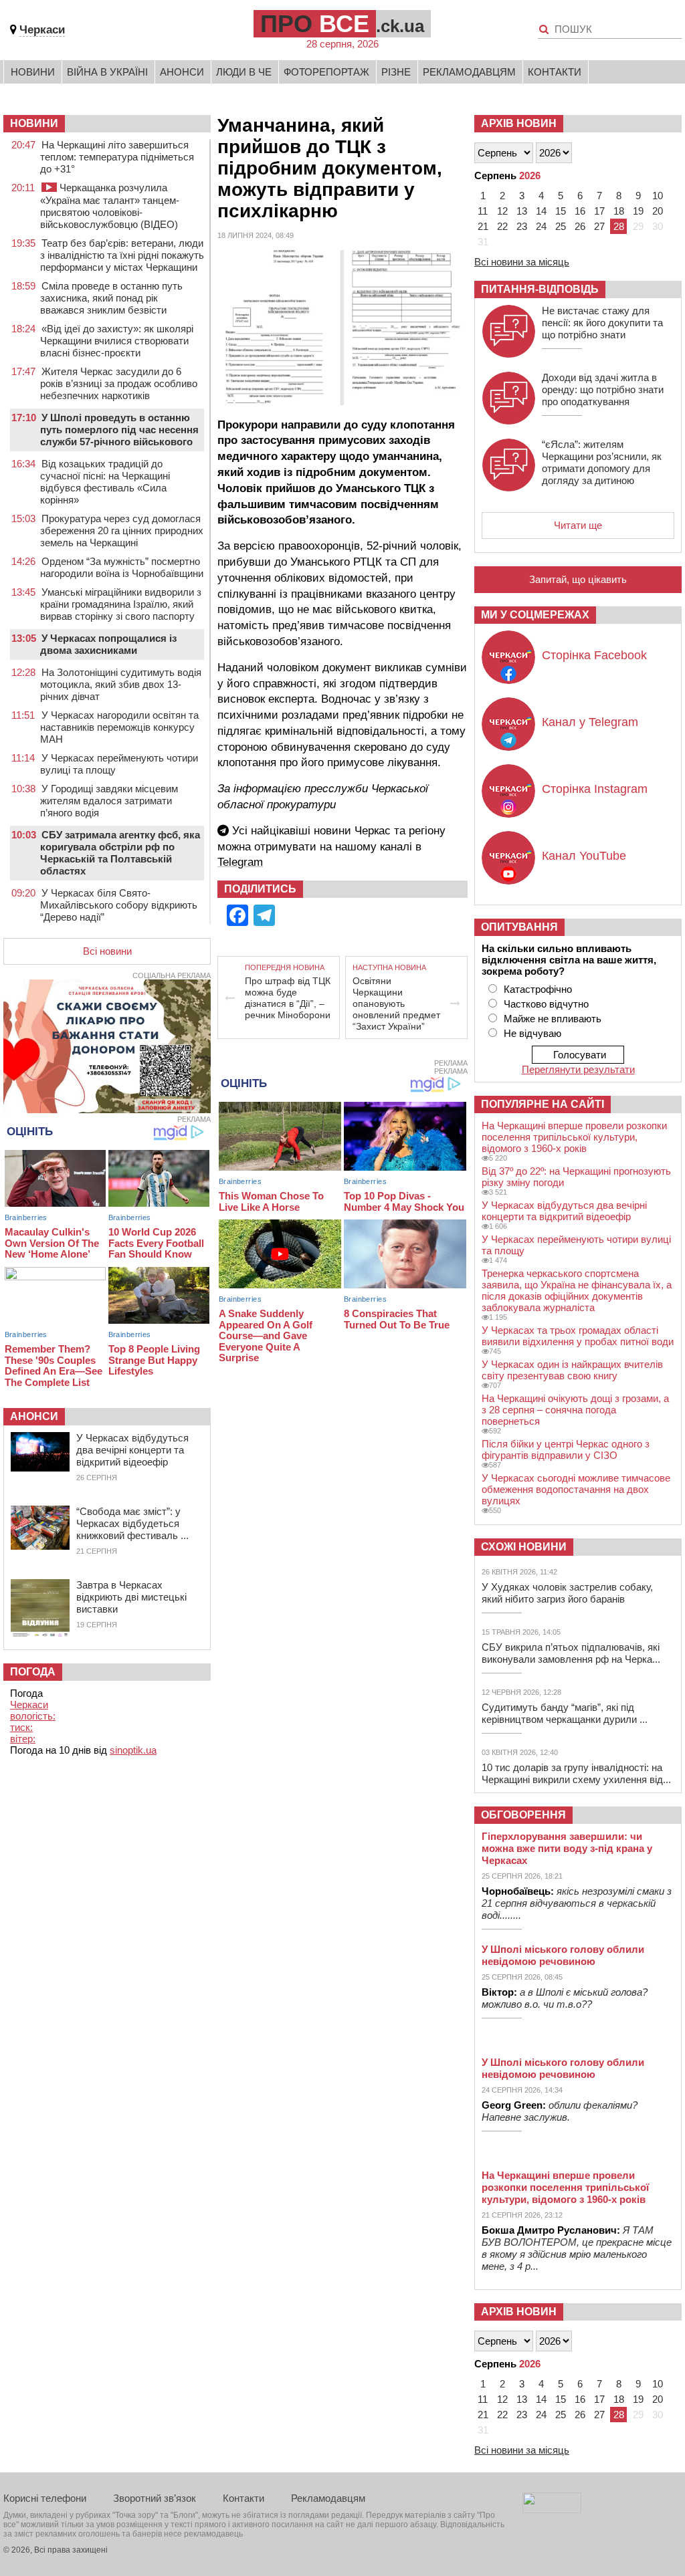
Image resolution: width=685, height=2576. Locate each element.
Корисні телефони (45, 2498)
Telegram (240, 862)
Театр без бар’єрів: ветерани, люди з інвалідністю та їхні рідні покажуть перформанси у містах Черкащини (122, 255)
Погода (33, 1672)
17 (599, 211)
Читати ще (578, 525)
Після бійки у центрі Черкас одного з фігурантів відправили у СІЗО (566, 1449)
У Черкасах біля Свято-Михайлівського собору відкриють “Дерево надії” (119, 905)
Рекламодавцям (469, 72)
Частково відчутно (546, 1004)
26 (580, 226)
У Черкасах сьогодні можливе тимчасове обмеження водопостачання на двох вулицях (576, 1489)
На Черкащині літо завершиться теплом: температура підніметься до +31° (117, 157)
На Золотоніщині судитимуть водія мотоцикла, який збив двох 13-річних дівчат (121, 684)
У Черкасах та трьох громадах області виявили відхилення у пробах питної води (578, 1336)
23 (522, 226)
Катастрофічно (538, 989)
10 (658, 196)
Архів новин (519, 123)
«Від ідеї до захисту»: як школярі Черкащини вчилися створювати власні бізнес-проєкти (117, 341)
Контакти (555, 72)
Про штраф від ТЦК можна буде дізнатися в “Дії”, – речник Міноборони (288, 998)
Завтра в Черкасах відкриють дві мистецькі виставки (131, 1597)
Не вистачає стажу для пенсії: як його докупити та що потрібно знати (602, 323)
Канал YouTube (584, 856)
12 (502, 211)
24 (541, 226)
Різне (396, 72)
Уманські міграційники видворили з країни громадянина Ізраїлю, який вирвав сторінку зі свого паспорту (121, 604)
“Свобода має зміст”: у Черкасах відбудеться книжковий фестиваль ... (132, 1523)
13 (522, 211)
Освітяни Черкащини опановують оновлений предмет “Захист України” (396, 1004)
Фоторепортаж (326, 72)
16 (580, 211)
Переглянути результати (578, 1069)
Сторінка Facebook (594, 655)
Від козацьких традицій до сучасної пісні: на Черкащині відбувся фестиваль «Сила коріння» (105, 482)
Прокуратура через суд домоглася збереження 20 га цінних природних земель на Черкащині (122, 531)
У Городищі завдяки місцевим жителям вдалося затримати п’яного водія (109, 801)
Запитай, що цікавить (578, 579)
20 (658, 211)
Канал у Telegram (590, 722)
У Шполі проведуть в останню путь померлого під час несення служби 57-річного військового (119, 430)
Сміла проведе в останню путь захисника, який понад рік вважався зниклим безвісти (111, 298)
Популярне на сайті (543, 1104)
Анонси (182, 72)
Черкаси (42, 30)
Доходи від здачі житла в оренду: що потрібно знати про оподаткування (603, 389)
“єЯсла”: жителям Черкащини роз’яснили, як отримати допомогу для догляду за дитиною (602, 462)
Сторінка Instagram (595, 789)
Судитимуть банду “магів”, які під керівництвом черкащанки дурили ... (565, 1713)
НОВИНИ (34, 123)
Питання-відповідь (540, 289)
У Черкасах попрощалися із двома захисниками (108, 644)
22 (502, 226)
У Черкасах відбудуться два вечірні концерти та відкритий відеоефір (132, 1450)
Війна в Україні (107, 72)
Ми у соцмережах (535, 615)
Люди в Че (244, 72)
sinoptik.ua (133, 1750)
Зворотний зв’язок (155, 2498)
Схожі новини (524, 1547)
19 (638, 211)
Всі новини (107, 951)
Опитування (519, 927)
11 (483, 211)
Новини (33, 72)
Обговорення (523, 1815)
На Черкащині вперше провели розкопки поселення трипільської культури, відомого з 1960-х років (574, 1137)
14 (541, 211)
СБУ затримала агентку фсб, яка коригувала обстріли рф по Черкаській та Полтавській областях (120, 853)
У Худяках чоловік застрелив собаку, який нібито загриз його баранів (567, 1593)
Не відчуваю (532, 1033)
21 (483, 226)
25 (561, 226)
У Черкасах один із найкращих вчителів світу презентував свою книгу (572, 1370)
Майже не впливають (553, 1019)
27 (599, 226)
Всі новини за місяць (522, 262)
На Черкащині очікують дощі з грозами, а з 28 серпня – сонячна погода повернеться (575, 1410)
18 (619, 211)
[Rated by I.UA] (552, 2509)
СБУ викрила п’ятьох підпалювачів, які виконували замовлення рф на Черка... (571, 1653)
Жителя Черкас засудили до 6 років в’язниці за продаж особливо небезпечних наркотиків (119, 383)
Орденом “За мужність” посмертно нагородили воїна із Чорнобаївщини (122, 567)
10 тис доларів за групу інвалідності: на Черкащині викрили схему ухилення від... (576, 1773)
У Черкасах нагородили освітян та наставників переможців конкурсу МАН (119, 727)
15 (561, 211)
